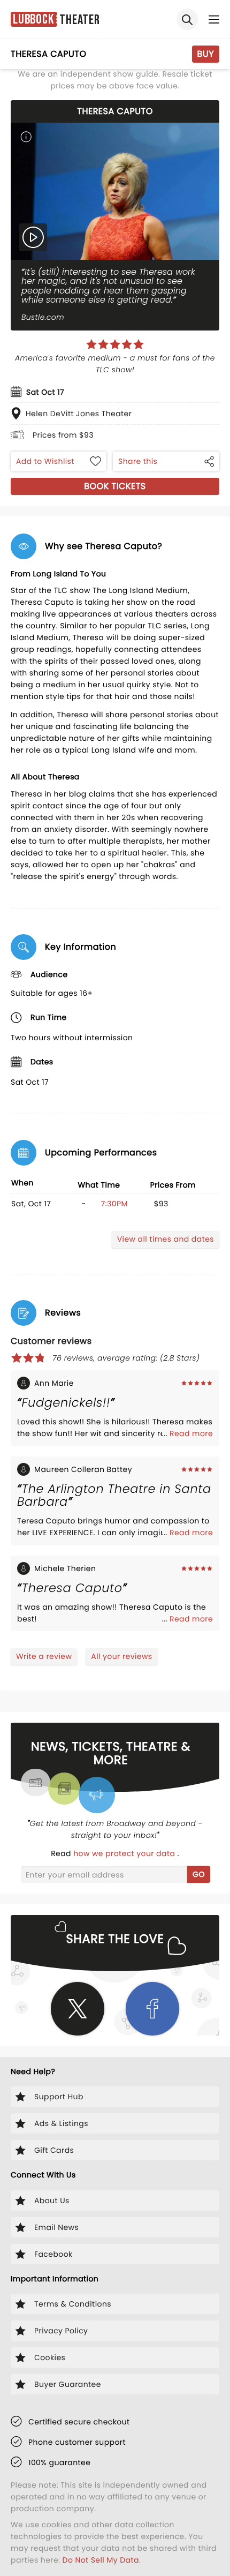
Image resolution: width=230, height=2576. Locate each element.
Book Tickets (115, 486)
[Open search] (187, 19)
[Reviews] (115, 344)
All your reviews (121, 1656)
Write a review (44, 1656)
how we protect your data (125, 1853)
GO (199, 1874)
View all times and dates (166, 1239)
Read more (191, 1433)
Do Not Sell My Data (101, 2560)
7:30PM (114, 1204)
